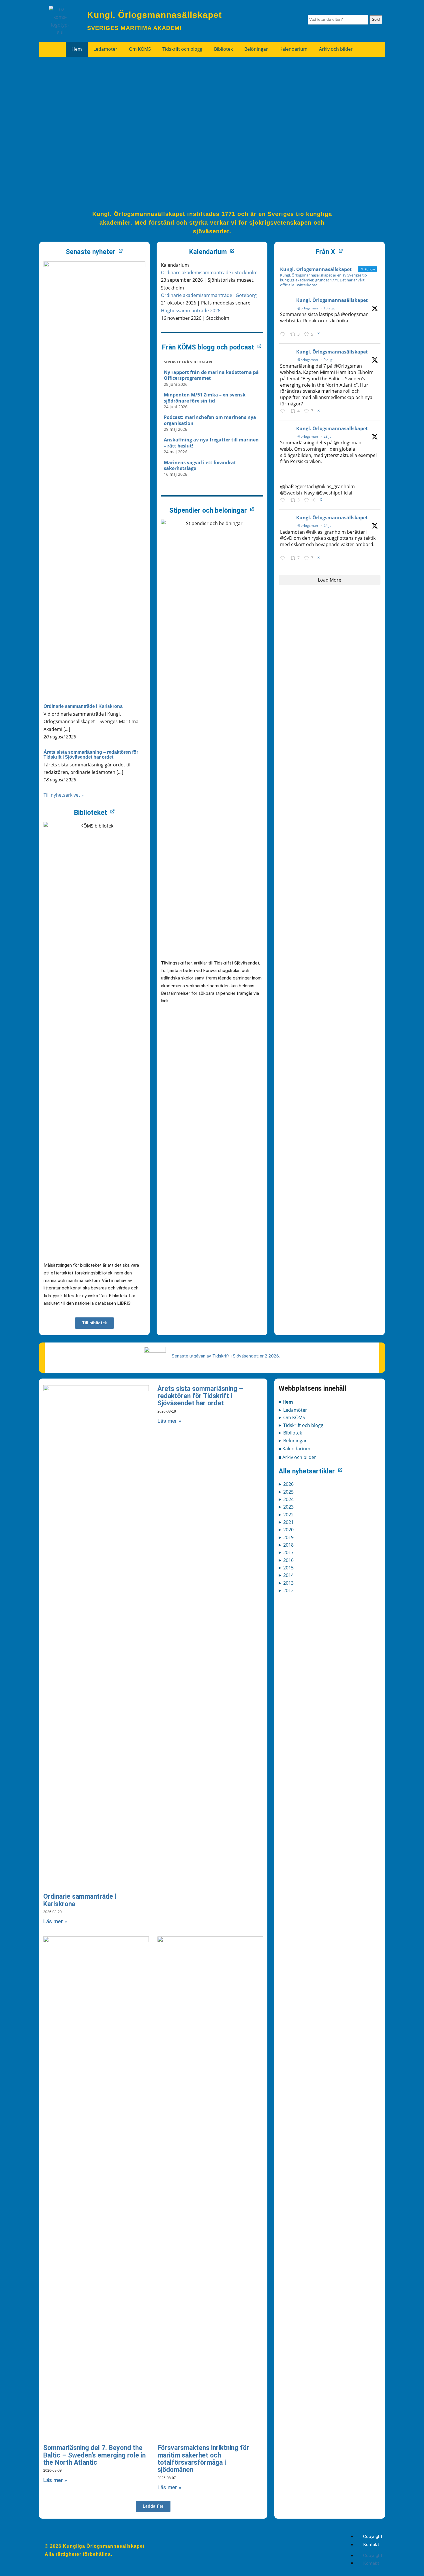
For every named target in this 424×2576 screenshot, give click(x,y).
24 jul (328, 525)
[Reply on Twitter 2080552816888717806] (284, 558)
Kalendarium (293, 49)
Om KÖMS (140, 49)
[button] (153, 2506)
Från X (325, 252)
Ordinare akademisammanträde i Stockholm (209, 272)
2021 (288, 1522)
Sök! (376, 19)
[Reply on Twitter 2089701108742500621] (284, 334)
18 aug (329, 308)
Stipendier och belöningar (208, 510)
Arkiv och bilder (336, 49)
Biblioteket (91, 813)
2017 (288, 1552)
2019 (288, 1537)
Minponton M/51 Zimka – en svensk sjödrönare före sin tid (205, 398)
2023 (288, 1507)
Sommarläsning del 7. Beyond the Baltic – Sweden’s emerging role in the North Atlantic (94, 2455)
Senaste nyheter (91, 252)
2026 (288, 1484)
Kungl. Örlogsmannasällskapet (332, 300)
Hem (77, 49)
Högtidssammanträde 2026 (191, 311)
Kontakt (371, 2545)
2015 (288, 1568)
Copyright (373, 2536)
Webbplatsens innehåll (313, 1388)
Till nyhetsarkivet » (64, 795)
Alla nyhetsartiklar (307, 1471)
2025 (288, 1492)
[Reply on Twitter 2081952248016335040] (284, 501)
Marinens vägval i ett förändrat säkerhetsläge (200, 466)
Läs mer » (55, 1921)
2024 (288, 1499)
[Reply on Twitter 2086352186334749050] (284, 411)
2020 (288, 1530)
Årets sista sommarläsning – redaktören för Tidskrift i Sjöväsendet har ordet (91, 755)
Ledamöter (105, 49)
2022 (288, 1515)
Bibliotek (223, 49)
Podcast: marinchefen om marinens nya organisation (210, 420)
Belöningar (256, 49)
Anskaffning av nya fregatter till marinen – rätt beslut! (211, 443)
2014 (288, 1575)
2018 (288, 1545)
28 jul (328, 436)
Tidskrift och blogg (182, 49)
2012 (288, 1590)
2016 (288, 1560)
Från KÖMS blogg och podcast (208, 347)
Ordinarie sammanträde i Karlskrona (83, 706)
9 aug (328, 360)
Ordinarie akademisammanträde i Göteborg (209, 295)
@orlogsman (308, 308)
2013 (288, 1583)
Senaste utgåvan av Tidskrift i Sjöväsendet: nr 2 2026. (226, 1356)
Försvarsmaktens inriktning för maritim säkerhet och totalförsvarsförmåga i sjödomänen (203, 2459)
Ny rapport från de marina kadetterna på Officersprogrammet (211, 375)
